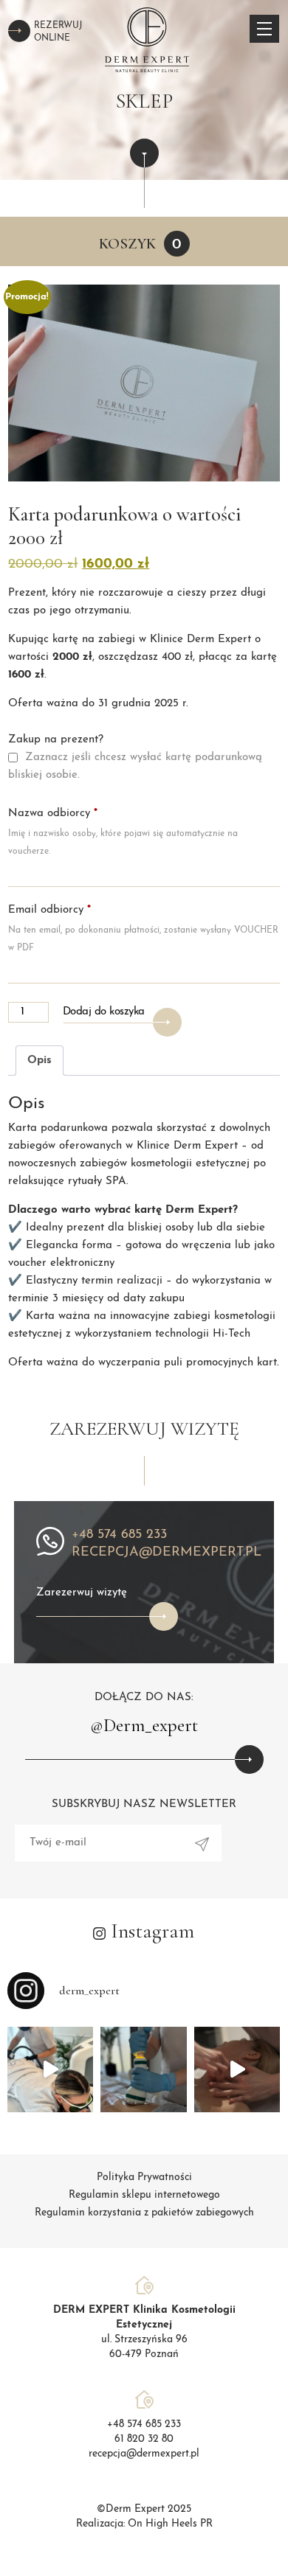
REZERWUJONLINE (58, 32)
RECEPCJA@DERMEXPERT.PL (167, 1553)
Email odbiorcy (49, 910)
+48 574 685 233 (119, 1535)
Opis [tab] (40, 1061)
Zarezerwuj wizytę (82, 1593)
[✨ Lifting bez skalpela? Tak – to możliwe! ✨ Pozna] (237, 2069)
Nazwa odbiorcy (53, 814)
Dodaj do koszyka (104, 1012)
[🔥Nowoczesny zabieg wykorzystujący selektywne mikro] (143, 2069)
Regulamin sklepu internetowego (144, 2195)
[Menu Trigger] (264, 29)
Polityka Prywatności (144, 2178)
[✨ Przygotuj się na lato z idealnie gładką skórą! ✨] (50, 2069)
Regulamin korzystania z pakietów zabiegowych (144, 2213)
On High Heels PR (170, 2524)
